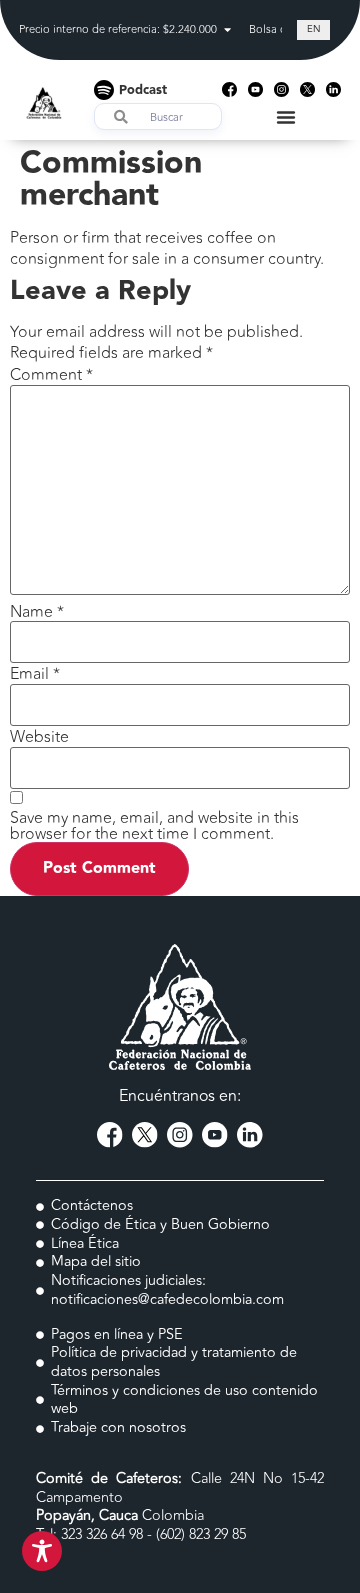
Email (35, 674)
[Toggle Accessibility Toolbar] (42, 1551)
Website (39, 737)
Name (37, 612)
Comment (51, 375)
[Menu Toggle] (286, 117)
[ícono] (229, 89)
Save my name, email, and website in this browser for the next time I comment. (154, 826)
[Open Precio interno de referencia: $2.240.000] (227, 30)
